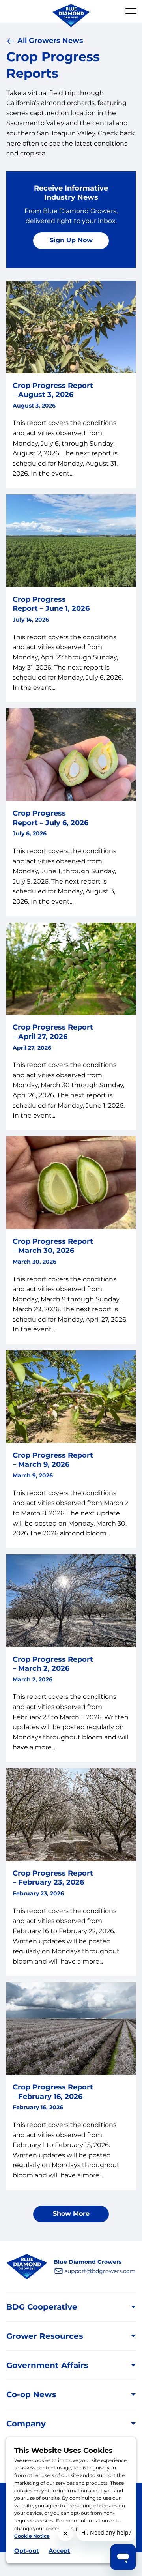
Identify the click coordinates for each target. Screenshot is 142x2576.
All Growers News (50, 41)
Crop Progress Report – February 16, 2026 (53, 2092)
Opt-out (27, 2551)
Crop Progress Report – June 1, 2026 (51, 604)
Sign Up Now (71, 240)
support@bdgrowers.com (100, 2271)
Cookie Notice (32, 2536)
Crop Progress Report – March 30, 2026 (53, 1246)
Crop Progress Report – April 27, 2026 (53, 1032)
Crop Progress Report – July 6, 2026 (50, 818)
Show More (71, 2214)
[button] (131, 11)
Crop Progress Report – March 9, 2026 (53, 1460)
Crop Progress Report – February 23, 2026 (53, 1878)
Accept (59, 2551)
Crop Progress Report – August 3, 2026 (53, 390)
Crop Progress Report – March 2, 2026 (53, 1664)
